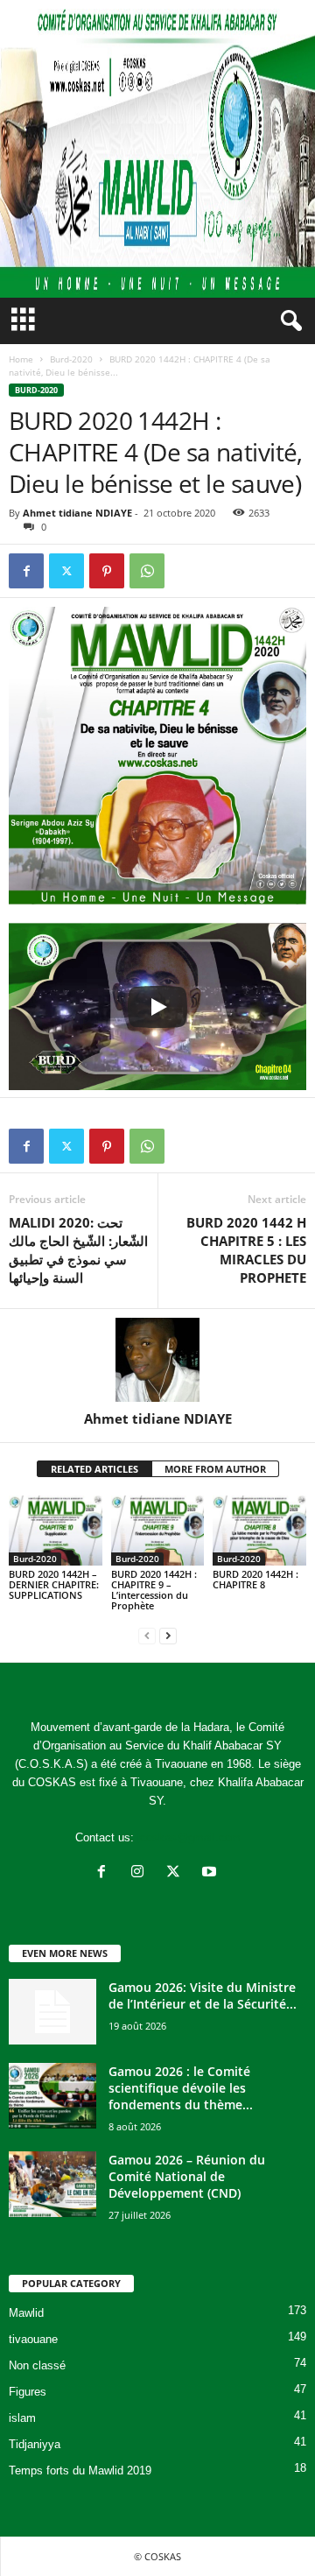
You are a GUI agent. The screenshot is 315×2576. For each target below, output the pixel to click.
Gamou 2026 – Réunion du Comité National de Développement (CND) (187, 2176)
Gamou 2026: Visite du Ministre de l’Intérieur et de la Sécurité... (203, 1995)
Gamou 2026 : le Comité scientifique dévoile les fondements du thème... (181, 2088)
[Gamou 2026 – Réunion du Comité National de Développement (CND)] (52, 2184)
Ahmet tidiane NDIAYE (77, 513)
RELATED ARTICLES (94, 1469)
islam (22, 2418)
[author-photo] (157, 1360)
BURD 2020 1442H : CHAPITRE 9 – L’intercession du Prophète (154, 1590)
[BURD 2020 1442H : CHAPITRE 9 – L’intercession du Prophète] (158, 1531)
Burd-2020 (71, 359)
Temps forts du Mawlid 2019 (80, 2470)
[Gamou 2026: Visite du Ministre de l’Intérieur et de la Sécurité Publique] (52, 2012)
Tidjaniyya (35, 2444)
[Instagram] (141, 1873)
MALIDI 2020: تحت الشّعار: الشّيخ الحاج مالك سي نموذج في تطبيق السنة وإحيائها (78, 1250)
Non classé (37, 2365)
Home (21, 359)
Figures (28, 2392)
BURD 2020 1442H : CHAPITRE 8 (255, 1579)
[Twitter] (66, 571)
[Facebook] (26, 571)
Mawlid (26, 2313)
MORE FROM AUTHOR (215, 1469)
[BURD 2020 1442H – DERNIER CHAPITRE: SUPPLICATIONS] (56, 1531)
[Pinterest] (107, 571)
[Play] (157, 1007)
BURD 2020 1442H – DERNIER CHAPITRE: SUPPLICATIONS (54, 1584)
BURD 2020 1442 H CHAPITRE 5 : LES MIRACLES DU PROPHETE (246, 1250)
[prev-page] (147, 1635)
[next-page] (168, 1635)
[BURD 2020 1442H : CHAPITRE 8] (259, 1531)
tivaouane (33, 2339)
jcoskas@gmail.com (189, 1837)
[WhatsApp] (147, 571)
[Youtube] (211, 1873)
